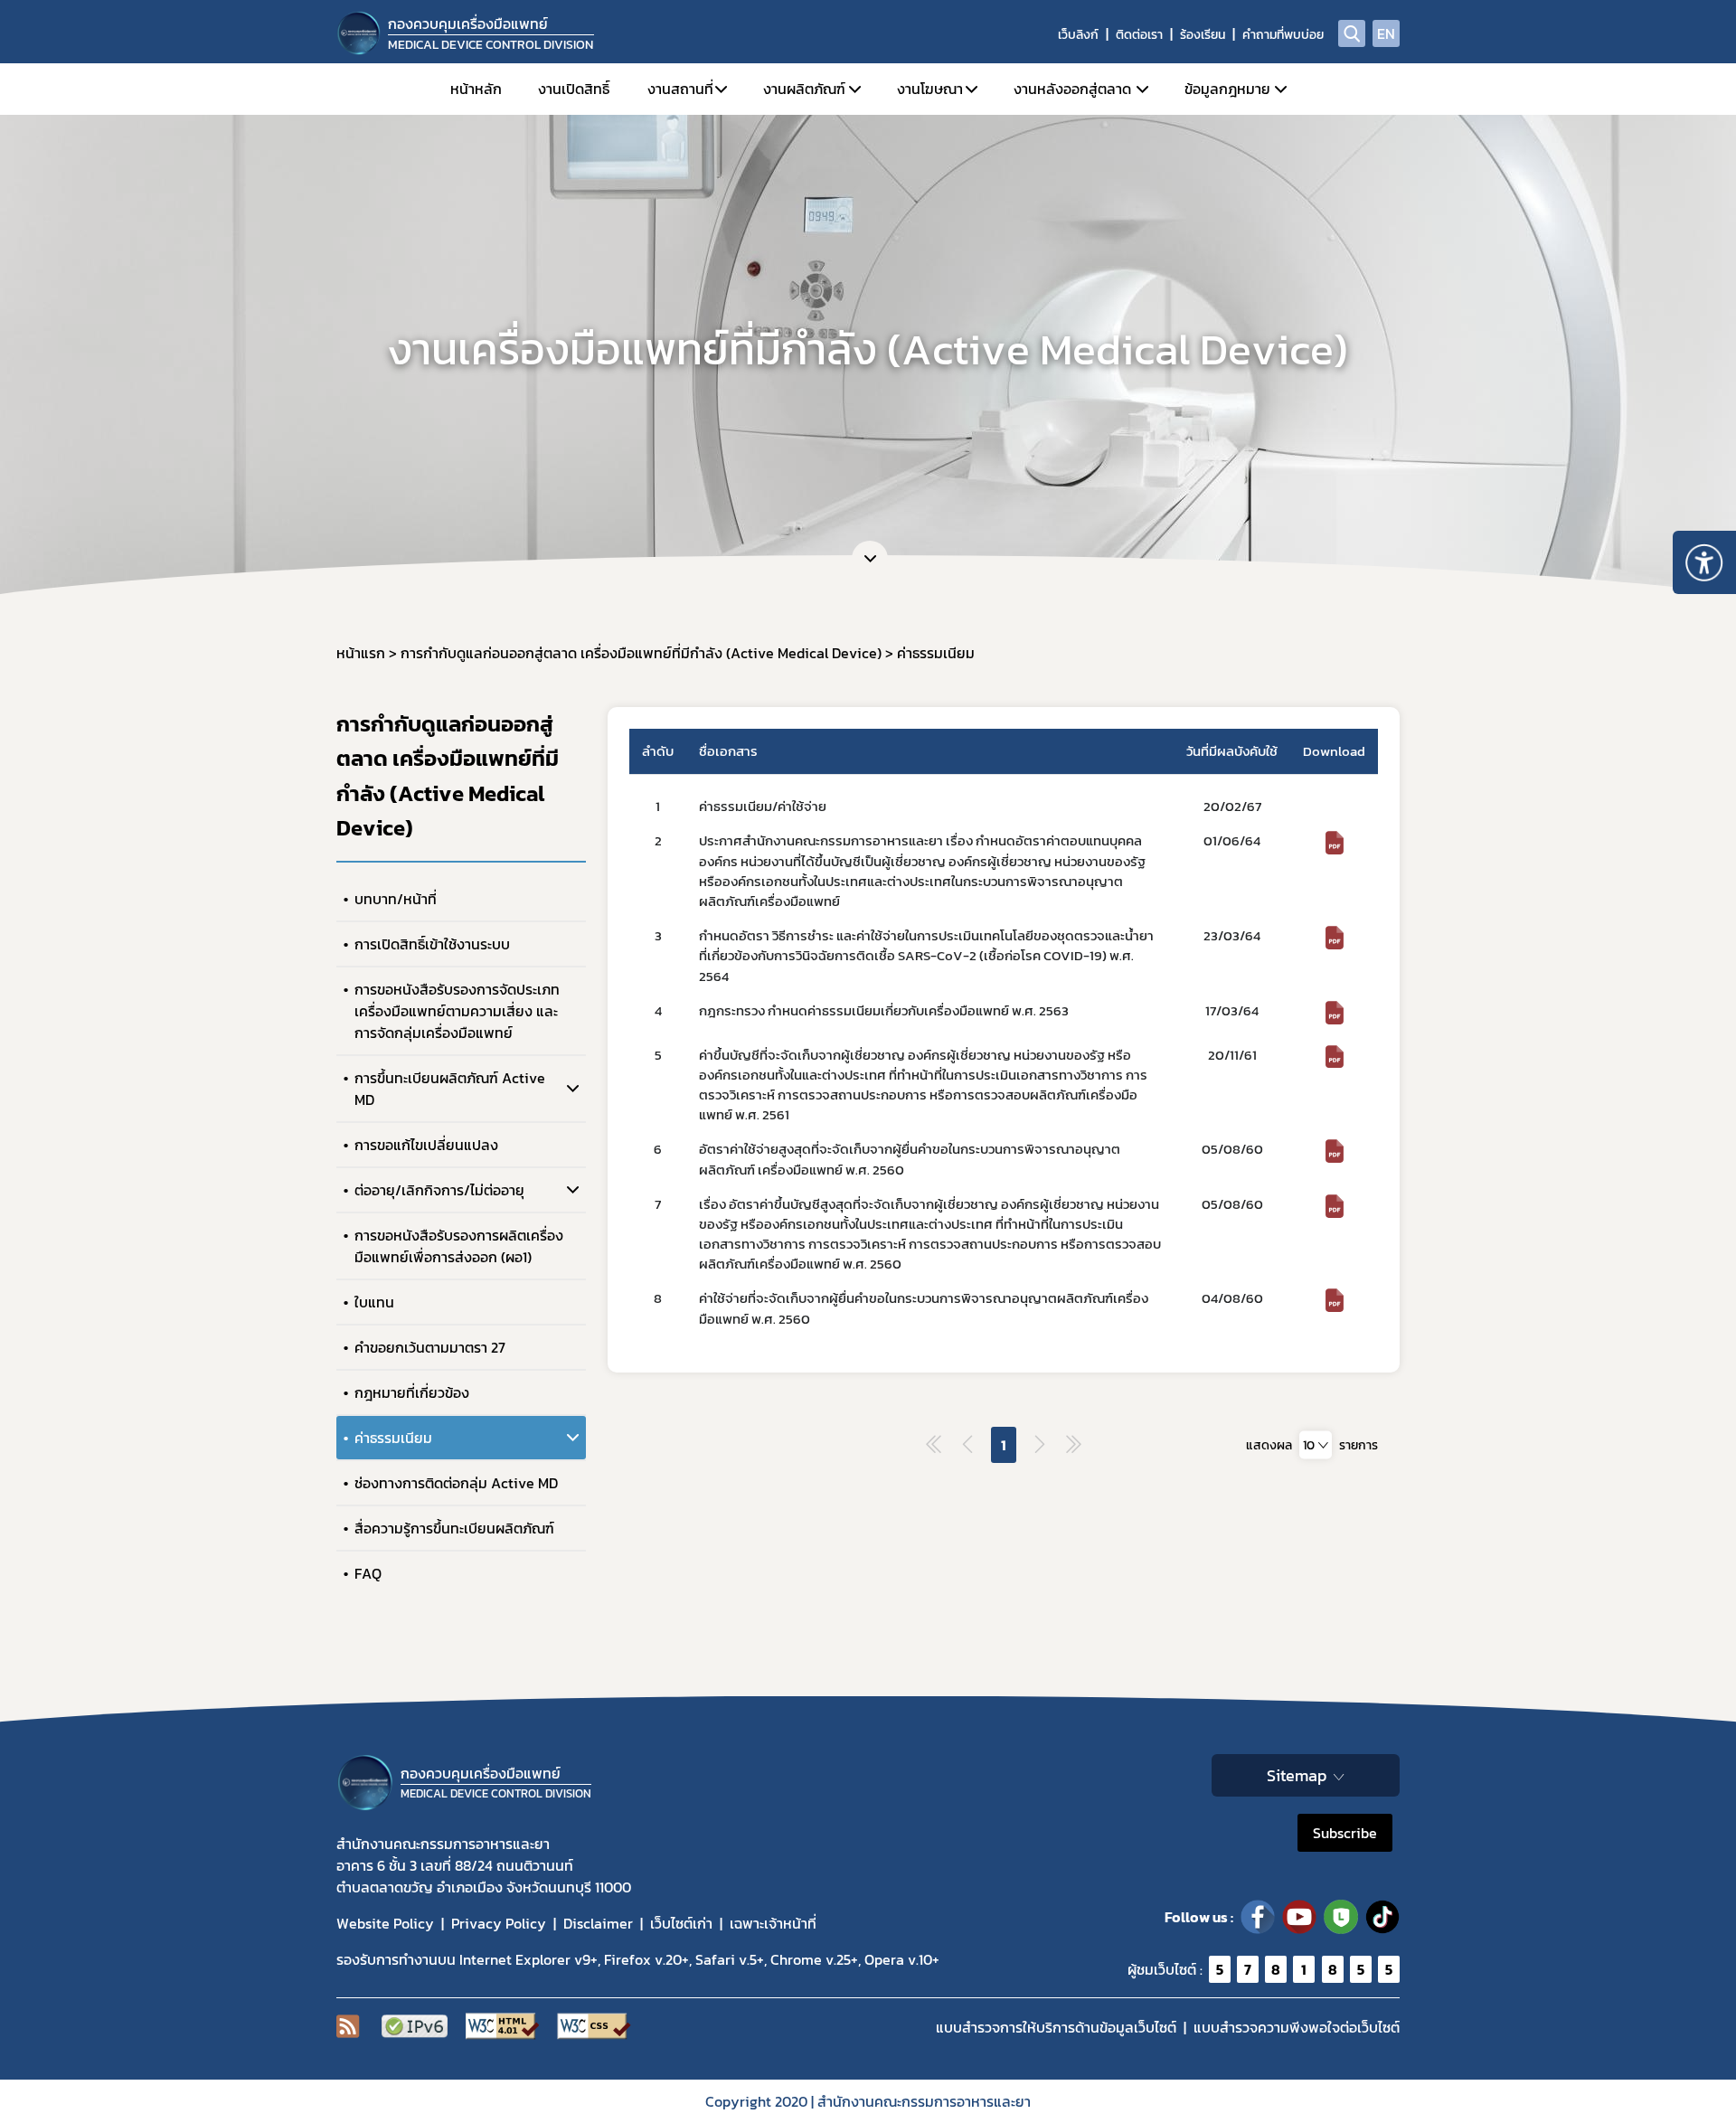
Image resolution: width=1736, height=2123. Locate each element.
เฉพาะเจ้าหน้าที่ (773, 1923)
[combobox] (1316, 1444)
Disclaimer (598, 1923)
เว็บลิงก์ (1078, 35)
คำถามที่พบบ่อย (1283, 35)
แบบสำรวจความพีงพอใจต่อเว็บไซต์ (1297, 2027)
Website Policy (385, 1923)
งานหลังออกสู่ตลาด (1072, 89)
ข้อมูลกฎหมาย (1227, 89)
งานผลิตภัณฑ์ (804, 89)
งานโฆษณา (930, 89)
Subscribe (1345, 1833)
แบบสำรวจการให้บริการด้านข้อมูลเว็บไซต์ (1056, 2027)
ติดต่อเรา (1139, 35)
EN (1386, 33)
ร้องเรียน (1203, 35)
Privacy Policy (499, 1923)
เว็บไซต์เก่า (681, 1923)
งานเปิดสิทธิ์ (574, 89)
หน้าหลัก (476, 89)
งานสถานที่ (680, 89)
